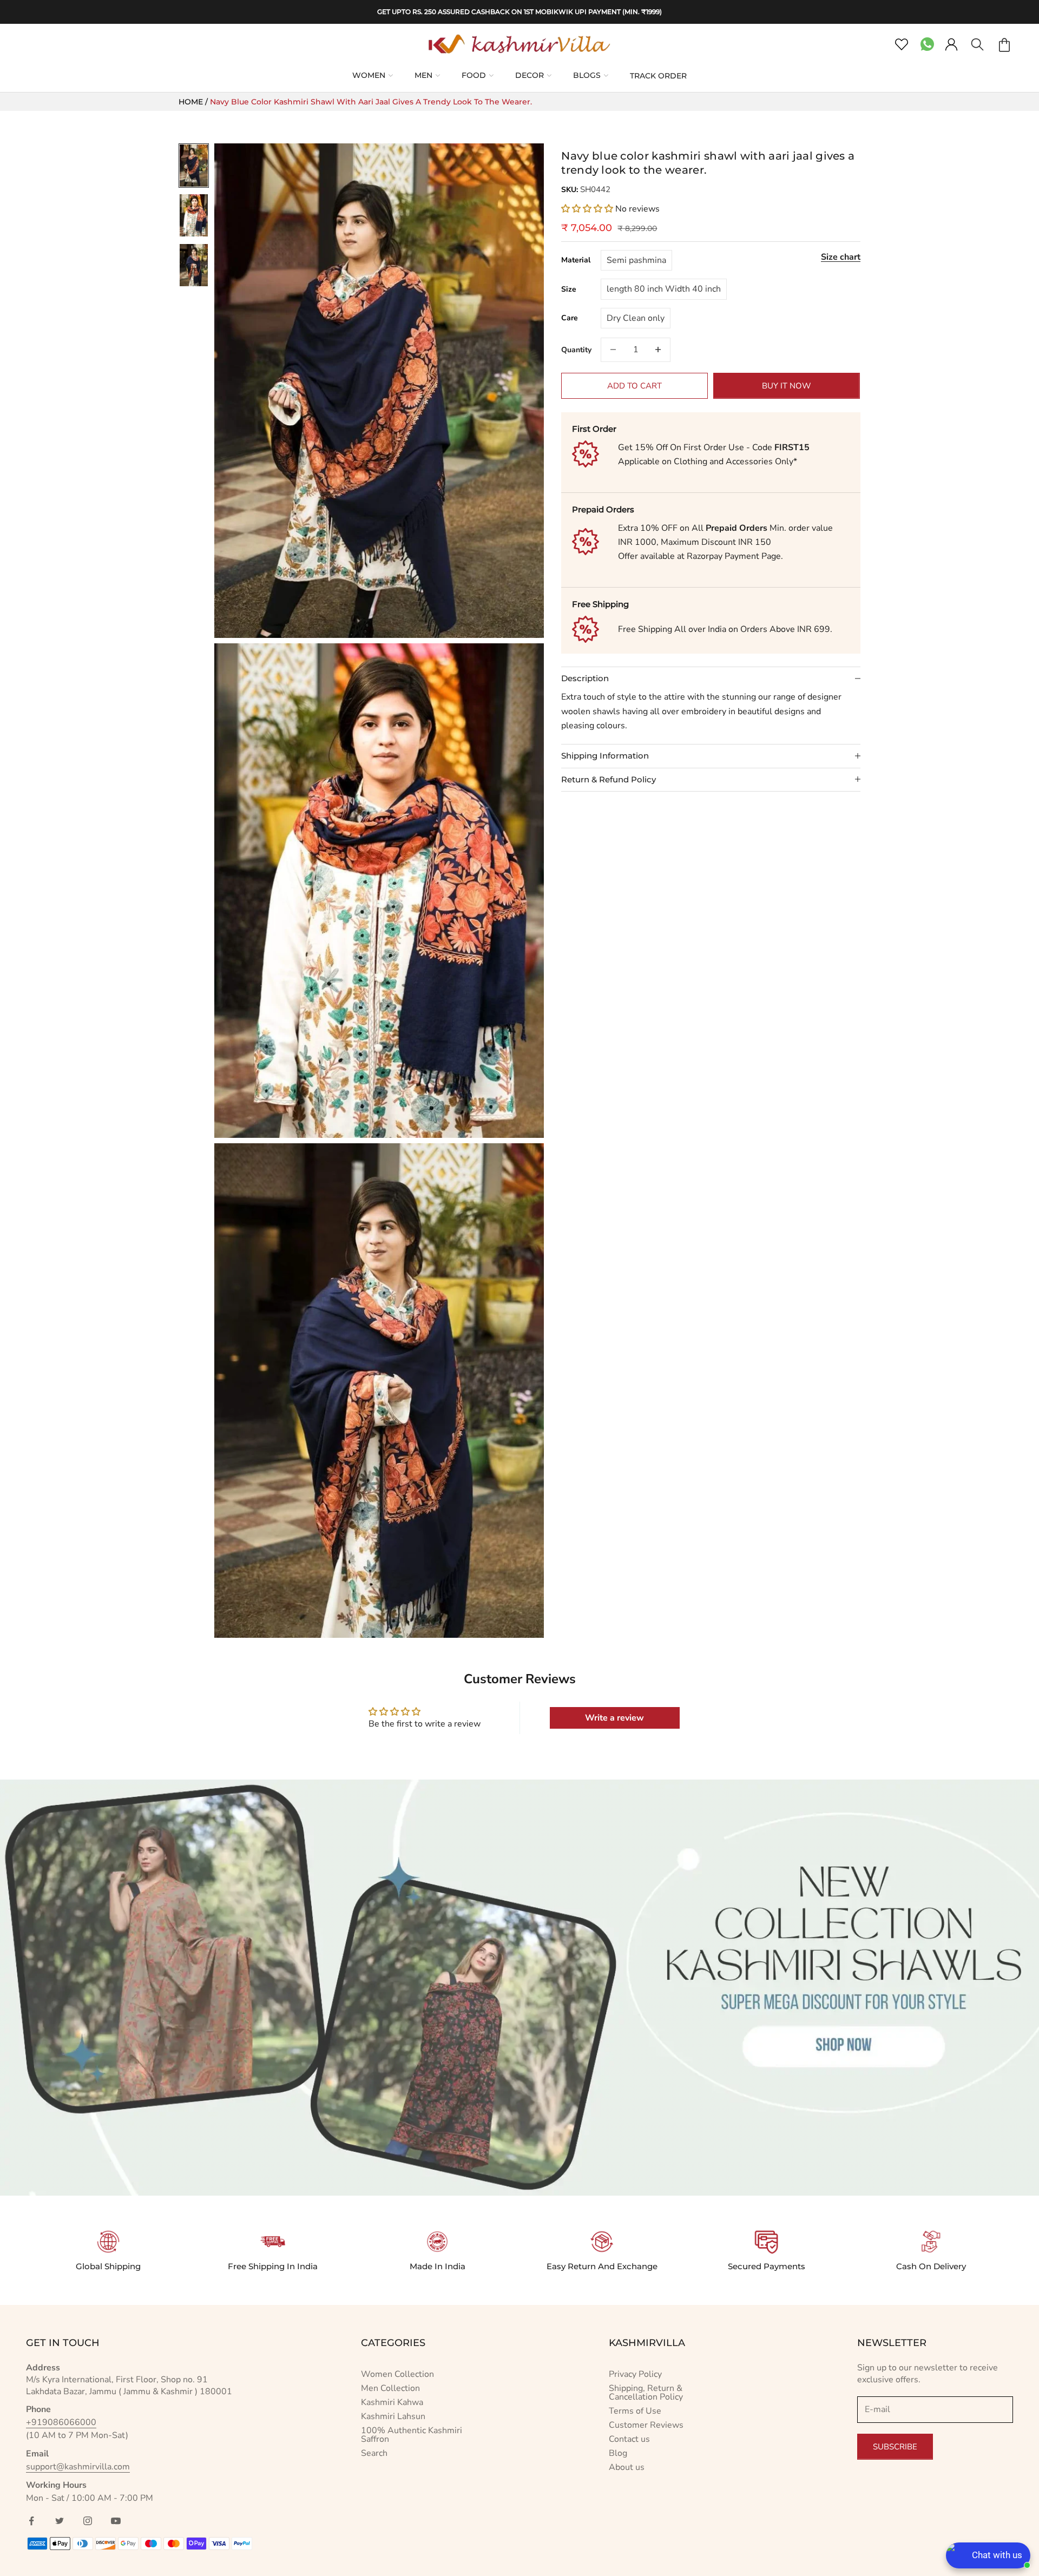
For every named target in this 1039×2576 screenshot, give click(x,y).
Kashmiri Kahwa (392, 2402)
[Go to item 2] (194, 215)
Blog (618, 2453)
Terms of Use (635, 2411)
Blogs (587, 75)
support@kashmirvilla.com (78, 2467)
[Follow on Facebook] (31, 2521)
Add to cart (634, 385)
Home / (194, 102)
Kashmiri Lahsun (393, 2416)
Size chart (841, 256)
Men (423, 75)
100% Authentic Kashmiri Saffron (412, 2435)
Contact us (629, 2439)
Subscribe (895, 2447)
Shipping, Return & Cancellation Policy (646, 2393)
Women (369, 75)
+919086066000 (61, 2422)
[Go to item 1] (194, 166)
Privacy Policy (635, 2374)
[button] (587, 208)
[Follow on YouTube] (116, 2521)
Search (374, 2453)
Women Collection (397, 2374)
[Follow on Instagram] (88, 2521)
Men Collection (390, 2388)
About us (627, 2467)
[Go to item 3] (194, 265)
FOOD (474, 75)
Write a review (614, 1718)
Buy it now (787, 385)
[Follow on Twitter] (60, 2521)
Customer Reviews (646, 2425)
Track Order (658, 76)
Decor (530, 75)
